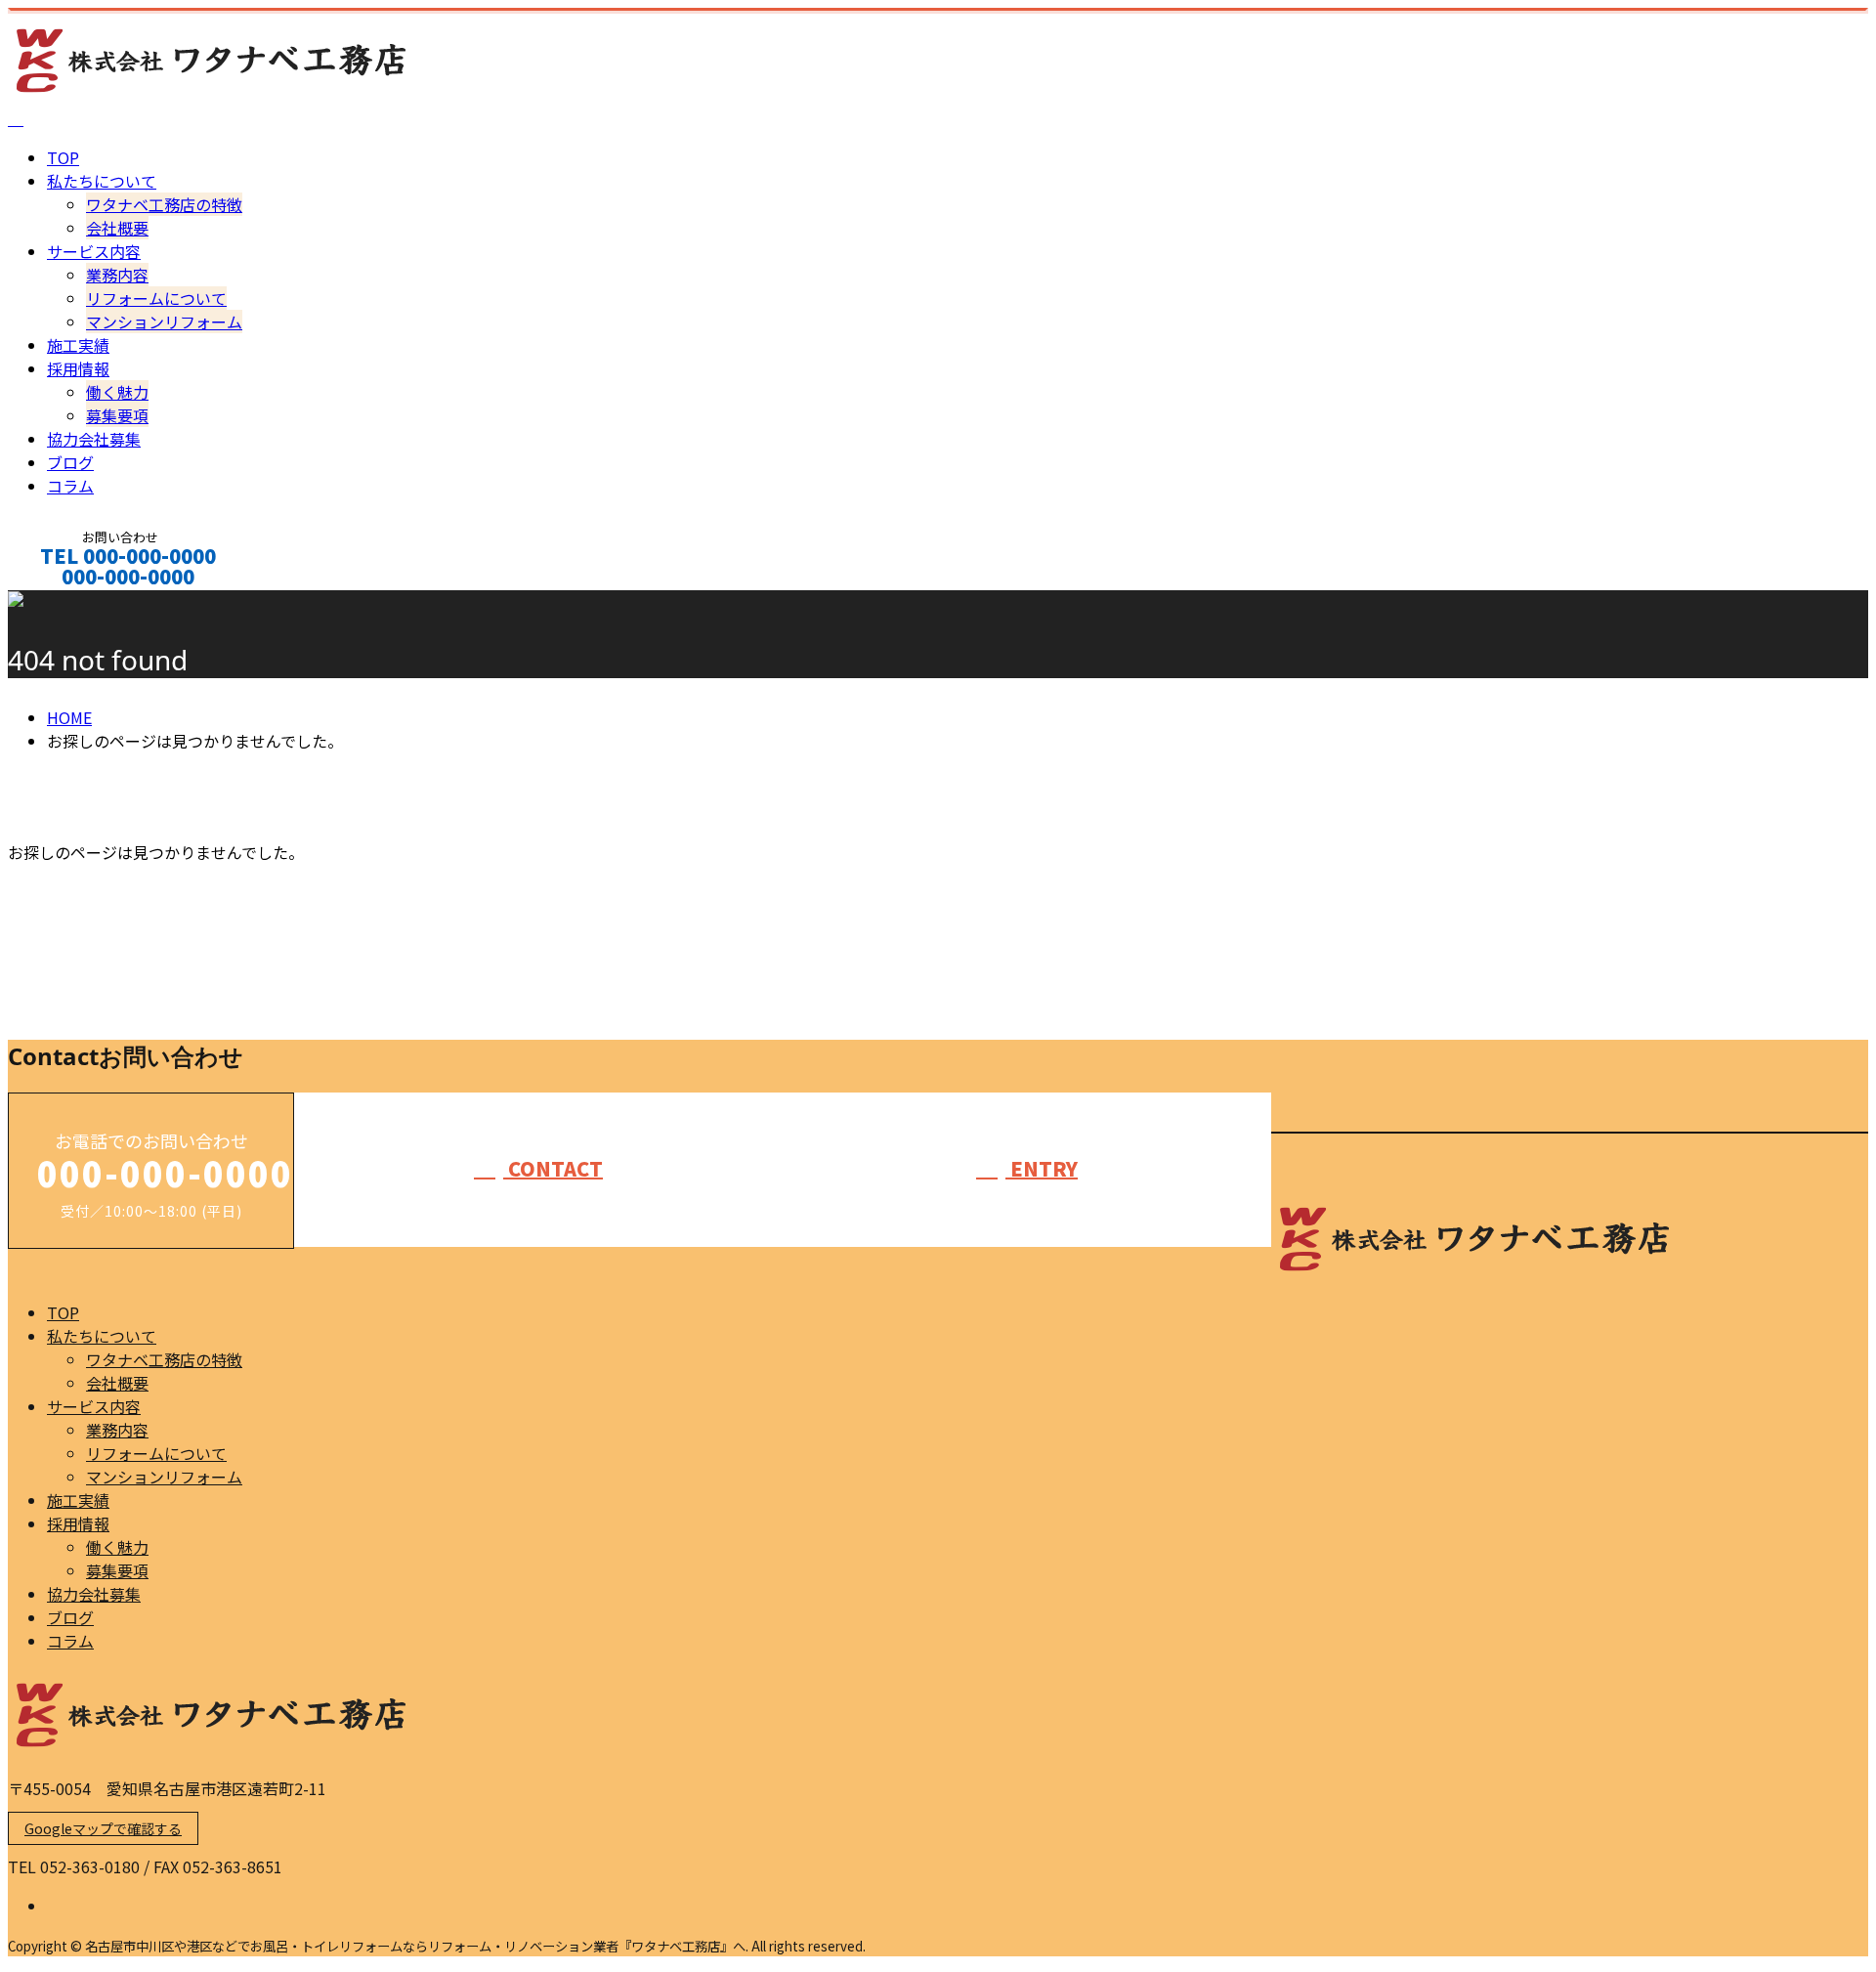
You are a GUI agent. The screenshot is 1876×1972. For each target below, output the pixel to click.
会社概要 (117, 228)
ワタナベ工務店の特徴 (164, 204)
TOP (63, 157)
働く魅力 (117, 392)
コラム (70, 486)
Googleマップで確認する (103, 1828)
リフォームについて (156, 298)
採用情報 (78, 368)
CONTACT (76, 602)
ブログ (70, 462)
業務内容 (117, 275)
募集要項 (117, 415)
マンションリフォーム (164, 322)
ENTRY (1042, 1168)
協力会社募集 (94, 439)
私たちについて (102, 181)
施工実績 (78, 345)
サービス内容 (94, 251)
